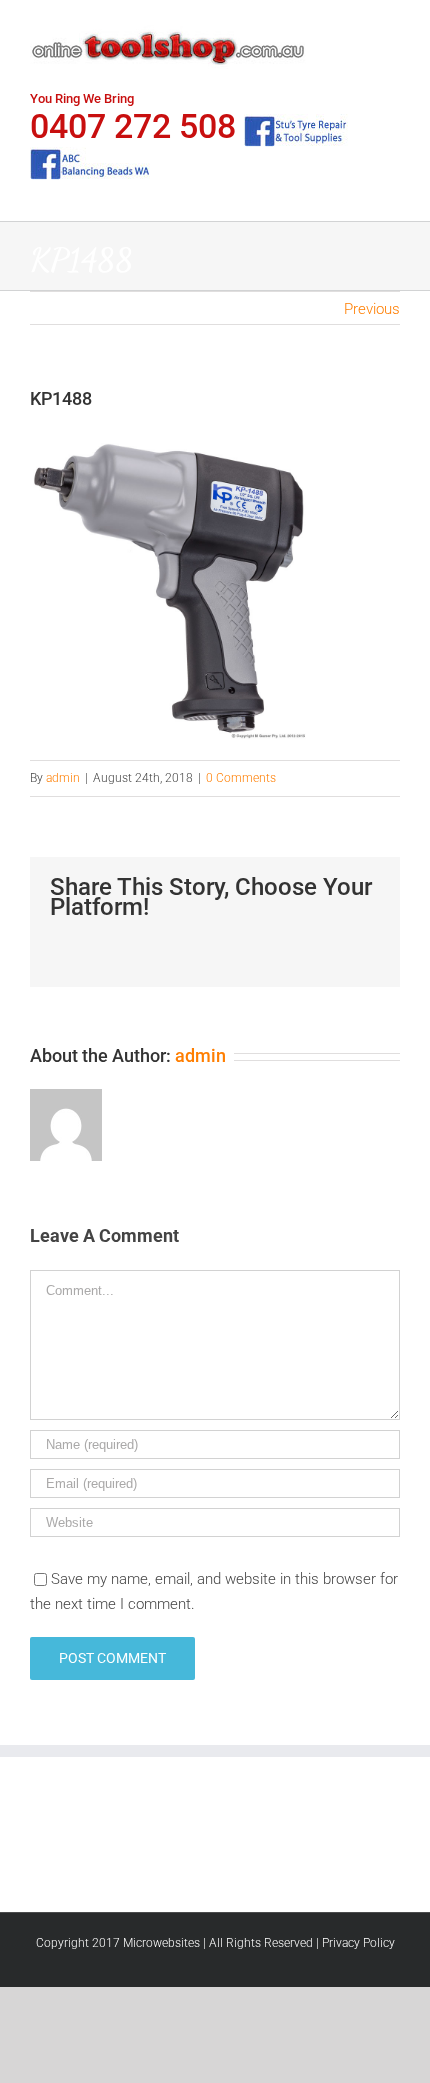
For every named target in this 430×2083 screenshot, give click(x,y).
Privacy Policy (358, 1943)
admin (63, 778)
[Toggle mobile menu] (392, 30)
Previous (372, 309)
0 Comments (241, 778)
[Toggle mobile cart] (356, 30)
